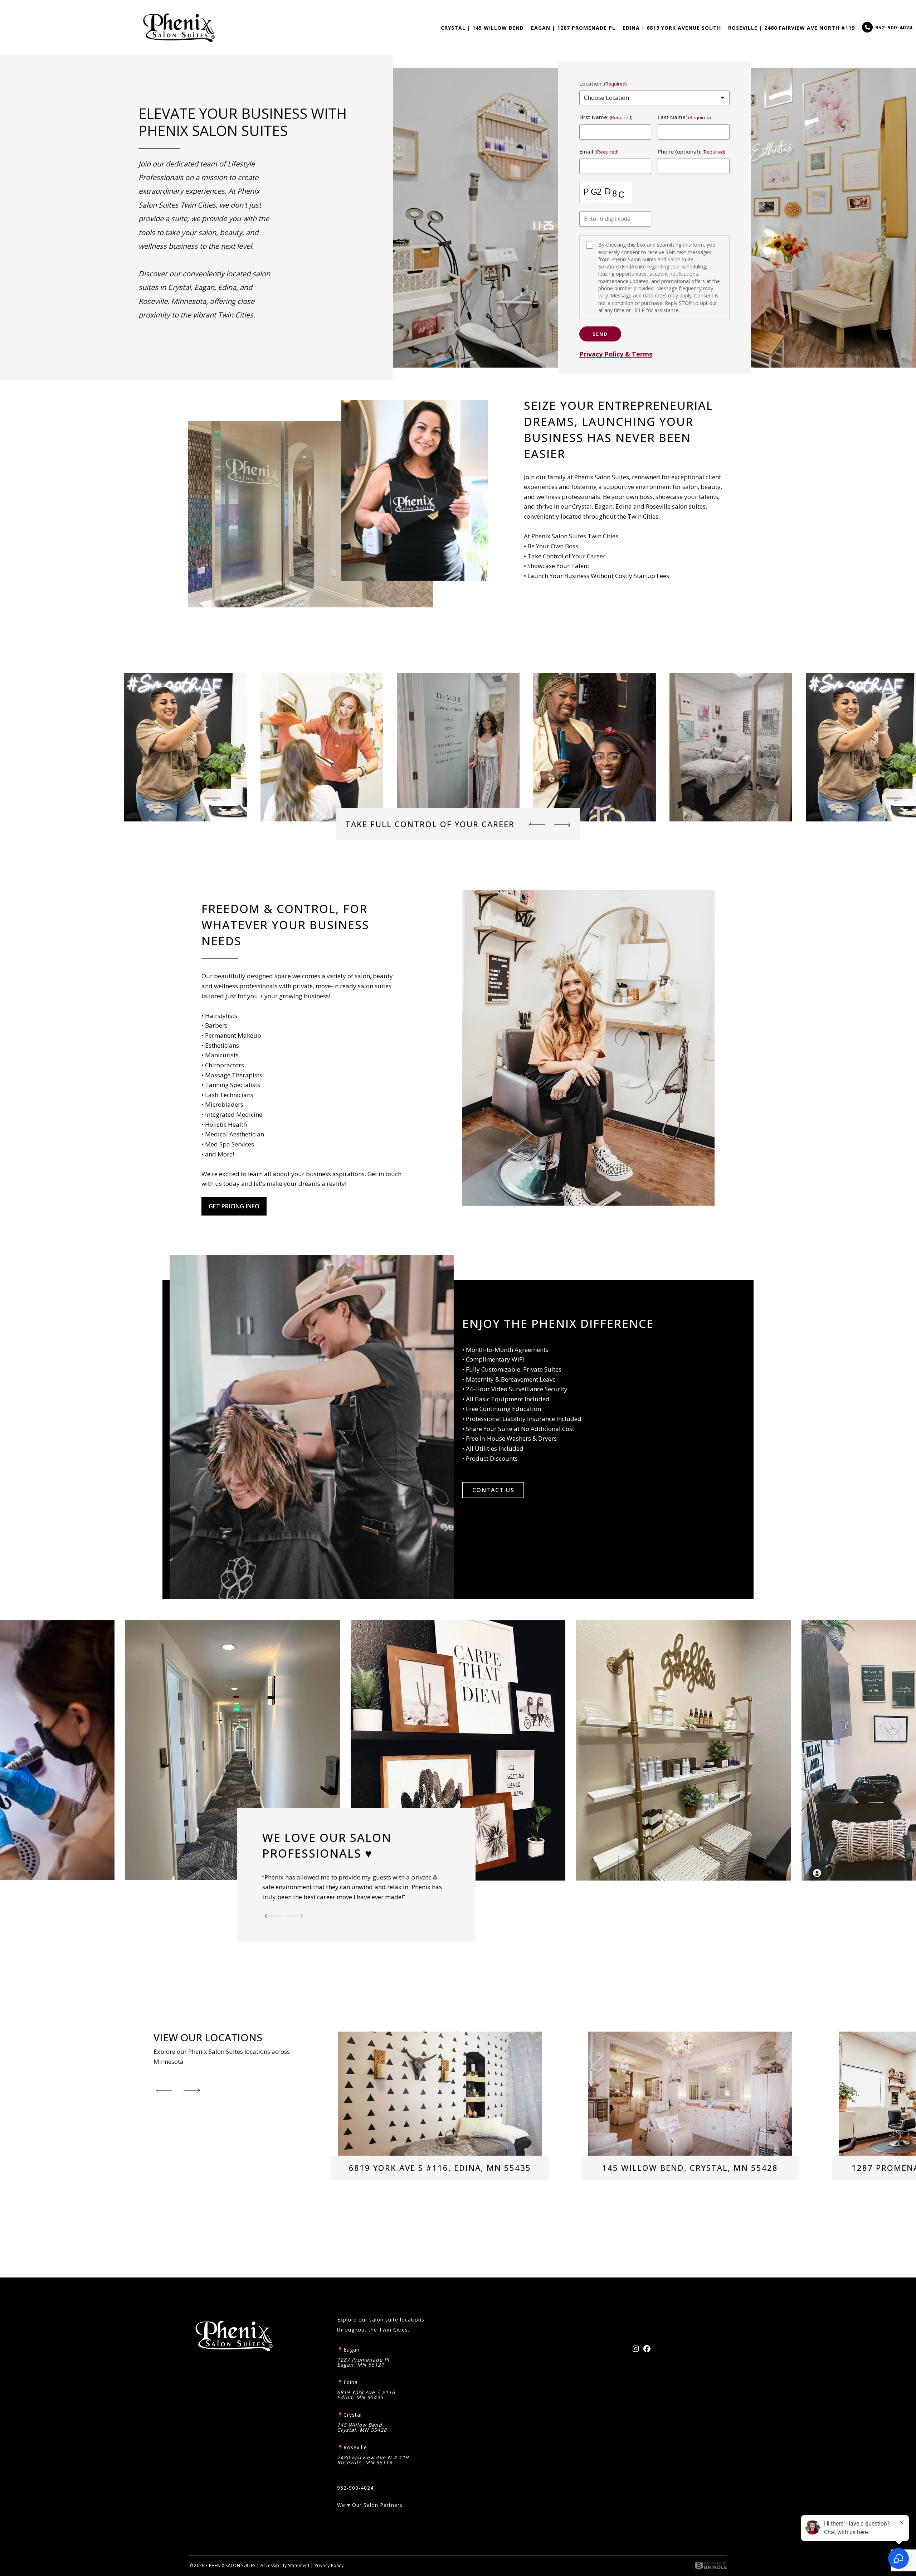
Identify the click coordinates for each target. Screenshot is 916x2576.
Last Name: (672, 117)
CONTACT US (493, 1490)
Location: (591, 83)
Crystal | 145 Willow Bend (482, 28)
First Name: (594, 117)
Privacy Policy (329, 2565)
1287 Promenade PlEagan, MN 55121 (363, 2362)
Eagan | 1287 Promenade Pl (573, 28)
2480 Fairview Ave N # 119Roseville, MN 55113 (373, 2460)
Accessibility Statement (285, 2565)
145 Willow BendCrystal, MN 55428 (362, 2427)
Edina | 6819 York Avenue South (672, 28)
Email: (587, 151)
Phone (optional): (679, 151)
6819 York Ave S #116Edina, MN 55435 (366, 2395)
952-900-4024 (894, 27)
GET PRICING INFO (234, 1206)
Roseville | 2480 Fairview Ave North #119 (791, 28)
